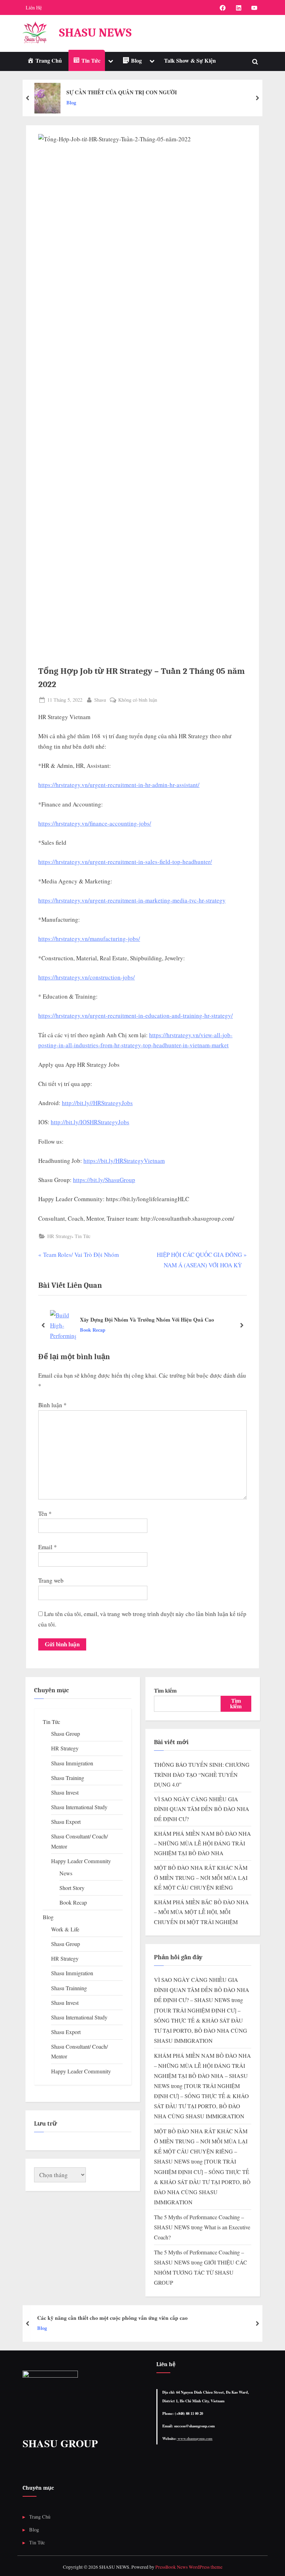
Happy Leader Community (81, 1861)
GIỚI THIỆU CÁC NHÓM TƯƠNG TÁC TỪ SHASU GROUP (201, 2272)
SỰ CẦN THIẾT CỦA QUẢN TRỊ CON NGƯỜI (122, 92)
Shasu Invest (65, 1793)
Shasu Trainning (69, 1988)
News (66, 1873)
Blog (71, 103)
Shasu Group (66, 1734)
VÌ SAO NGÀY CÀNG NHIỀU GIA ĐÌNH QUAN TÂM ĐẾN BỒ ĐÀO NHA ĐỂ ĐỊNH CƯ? (202, 1809)
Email (48, 1547)
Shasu (100, 700)
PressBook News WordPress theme (189, 2567)
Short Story (72, 1888)
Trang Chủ (40, 2517)
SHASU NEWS (95, 33)
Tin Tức (83, 1236)
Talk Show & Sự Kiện (190, 61)
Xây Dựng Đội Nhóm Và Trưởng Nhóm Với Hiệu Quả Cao (147, 1319)
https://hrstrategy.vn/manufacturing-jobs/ (89, 939)
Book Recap (93, 1330)
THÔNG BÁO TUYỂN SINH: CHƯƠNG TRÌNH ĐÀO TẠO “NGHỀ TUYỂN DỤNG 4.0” (202, 1775)
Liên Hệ (34, 7)
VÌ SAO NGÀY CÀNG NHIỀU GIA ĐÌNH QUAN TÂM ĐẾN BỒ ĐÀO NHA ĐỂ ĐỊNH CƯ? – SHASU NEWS (202, 1990)
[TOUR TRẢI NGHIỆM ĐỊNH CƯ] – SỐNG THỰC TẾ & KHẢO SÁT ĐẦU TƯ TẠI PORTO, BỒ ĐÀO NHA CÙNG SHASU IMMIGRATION (202, 2182)
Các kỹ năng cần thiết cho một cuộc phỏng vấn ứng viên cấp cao (112, 2318)
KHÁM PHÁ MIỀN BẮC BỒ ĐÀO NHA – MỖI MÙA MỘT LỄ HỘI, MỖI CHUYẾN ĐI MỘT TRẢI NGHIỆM (201, 1912)
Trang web (51, 1580)
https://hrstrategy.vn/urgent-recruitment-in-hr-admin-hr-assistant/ (119, 785)
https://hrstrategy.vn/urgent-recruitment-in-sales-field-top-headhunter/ (125, 862)
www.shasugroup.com (194, 2439)
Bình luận (52, 1405)
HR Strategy (60, 1236)
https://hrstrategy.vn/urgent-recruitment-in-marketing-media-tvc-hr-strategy (132, 900)
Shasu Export (66, 1822)
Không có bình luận (138, 700)
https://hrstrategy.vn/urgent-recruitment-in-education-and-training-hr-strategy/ (136, 1015)
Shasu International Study (79, 1807)
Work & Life (65, 1929)
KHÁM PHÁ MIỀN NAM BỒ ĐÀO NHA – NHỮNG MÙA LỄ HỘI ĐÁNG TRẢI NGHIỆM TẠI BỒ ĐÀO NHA (202, 1844)
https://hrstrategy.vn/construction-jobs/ (87, 977)
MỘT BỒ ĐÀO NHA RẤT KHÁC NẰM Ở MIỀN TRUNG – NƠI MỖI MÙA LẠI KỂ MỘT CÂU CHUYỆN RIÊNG (201, 1878)
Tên (45, 1514)
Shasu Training (68, 1778)
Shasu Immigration (72, 1763)
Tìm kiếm (165, 1691)
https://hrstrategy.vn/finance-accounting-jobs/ (95, 823)
